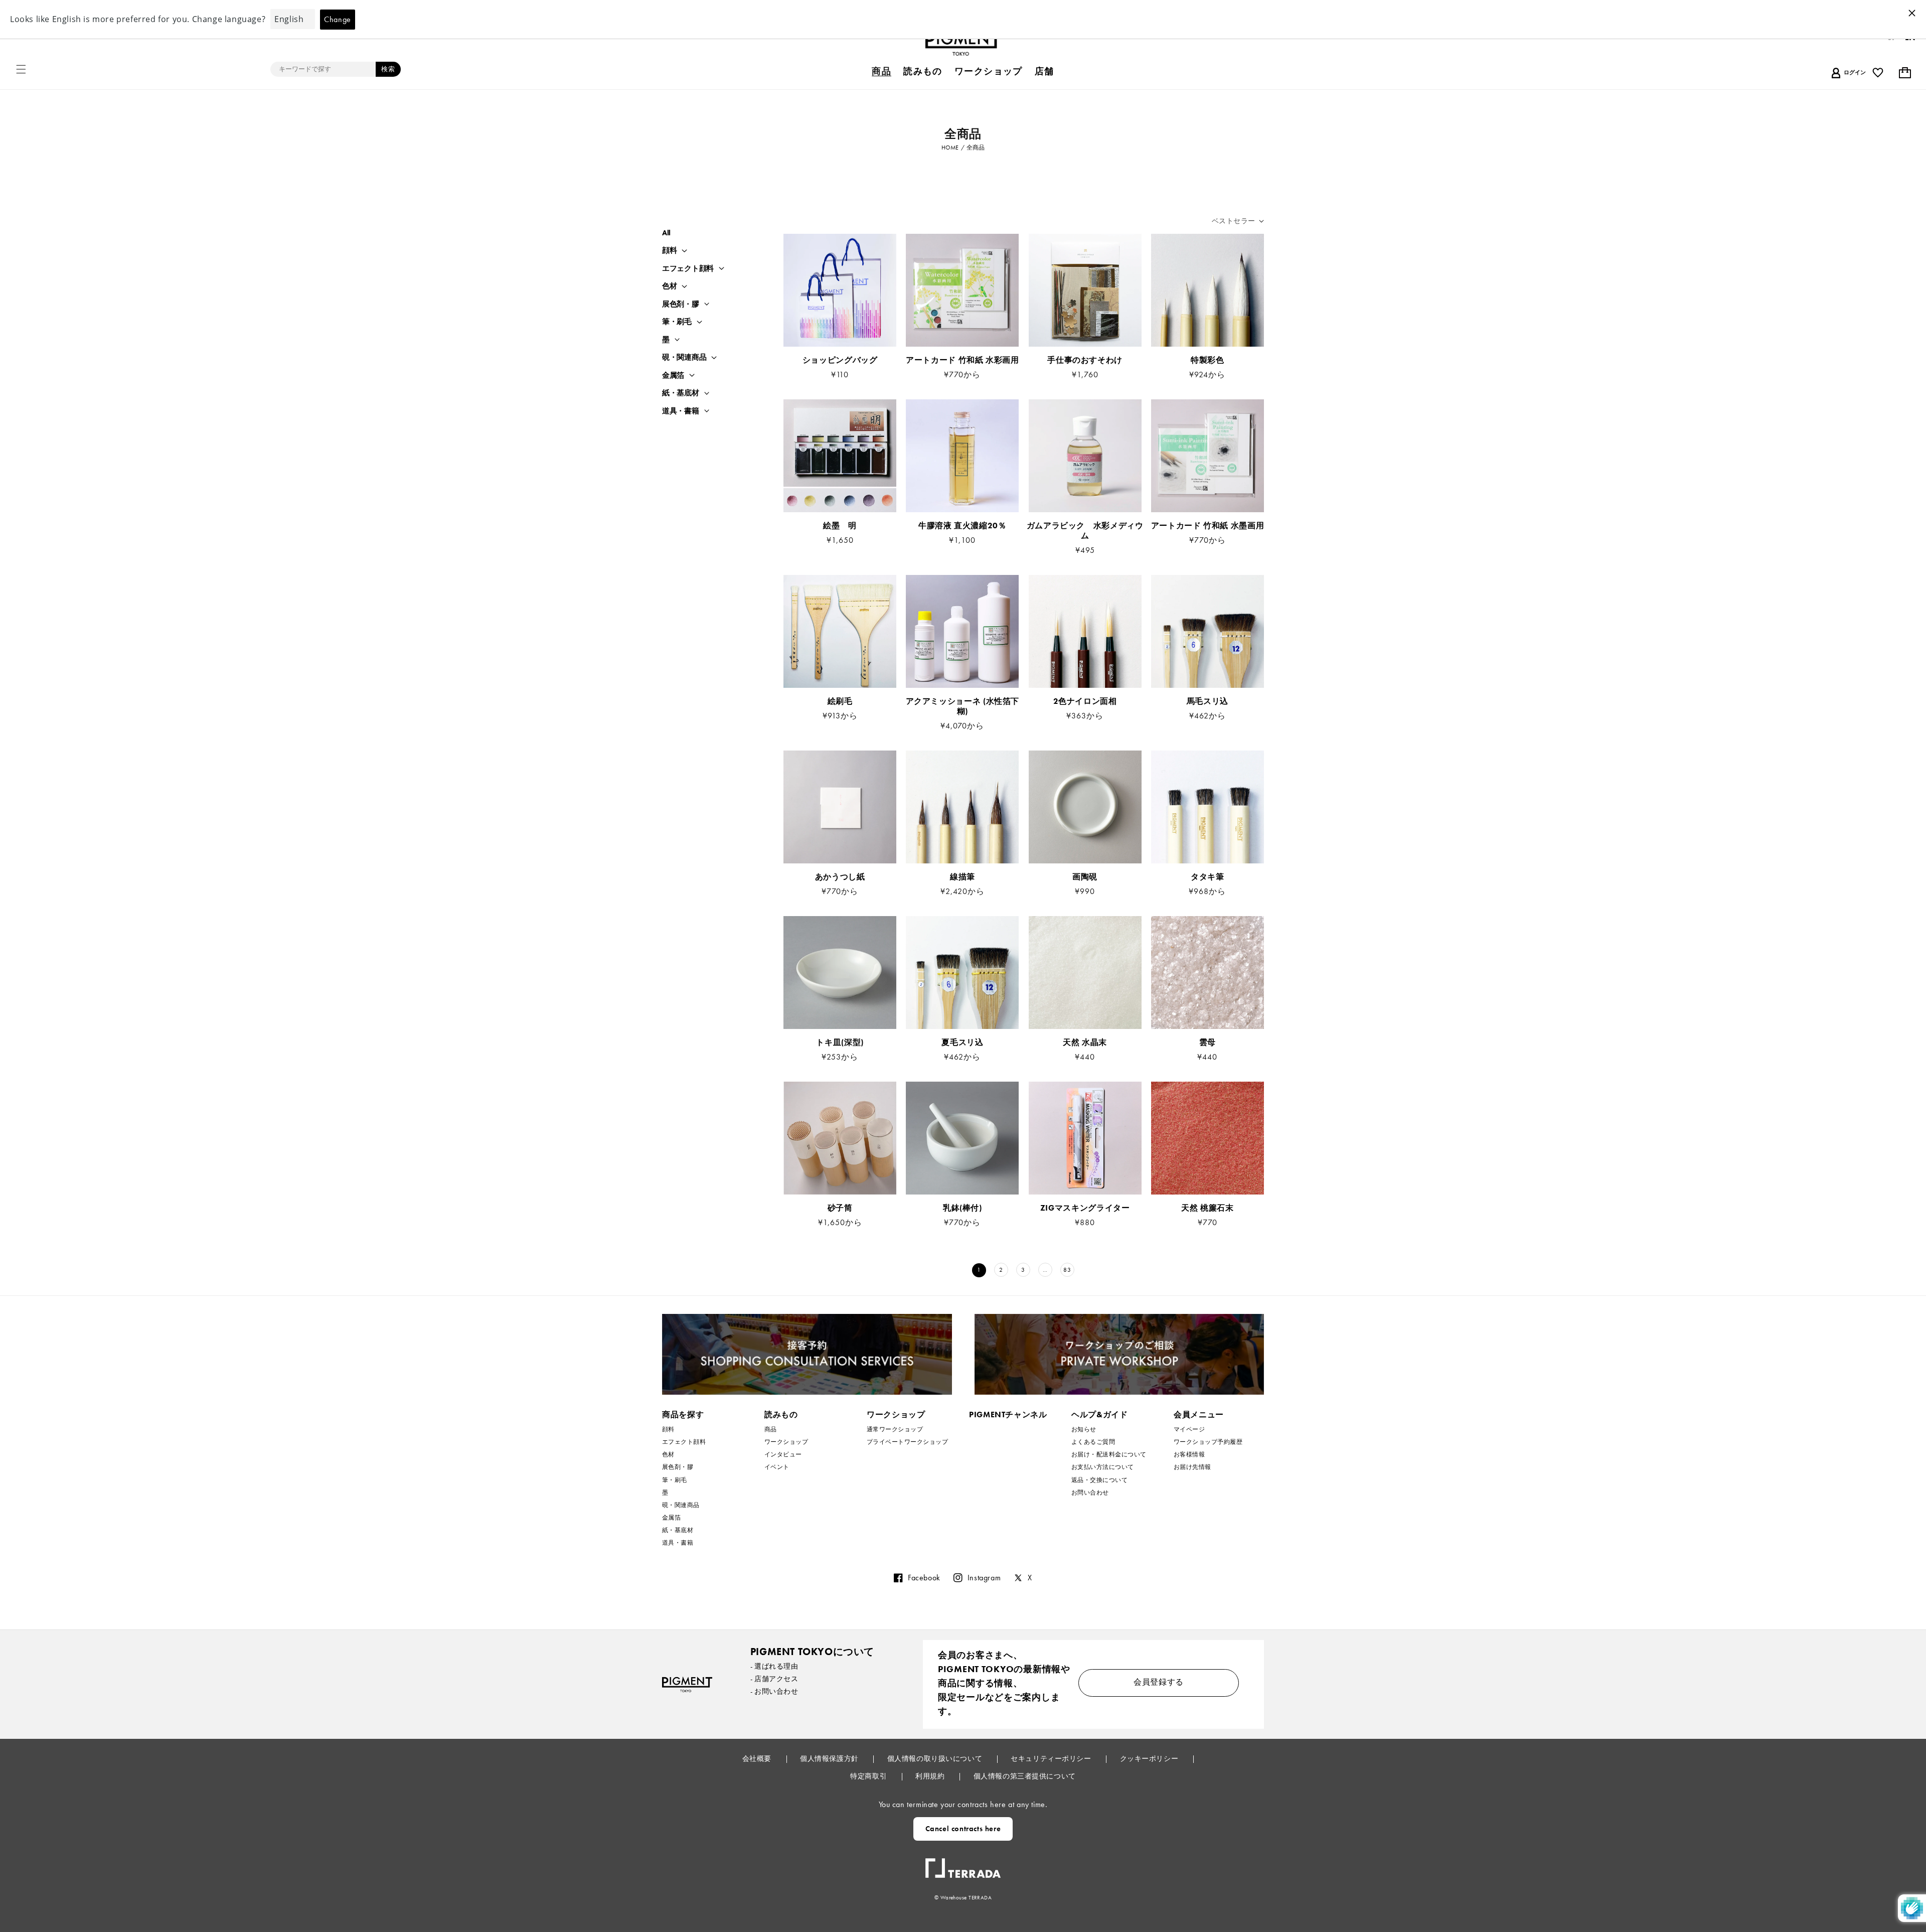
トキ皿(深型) (840, 1043)
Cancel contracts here (963, 1829)
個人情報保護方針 (830, 1758)
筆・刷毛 (677, 322)
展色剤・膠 (681, 304)
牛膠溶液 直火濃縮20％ (967, 526)
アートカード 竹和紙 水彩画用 (962, 360)
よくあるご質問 (1093, 1442)
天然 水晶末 (1085, 1043)
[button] (21, 69)
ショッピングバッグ (840, 360)
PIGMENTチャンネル (1008, 1415)
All (666, 233)
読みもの (781, 1415)
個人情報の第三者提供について (1025, 1776)
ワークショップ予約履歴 (1208, 1442)
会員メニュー (1199, 1415)
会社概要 (758, 1758)
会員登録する (1159, 1682)
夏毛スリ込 (962, 1043)
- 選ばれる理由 (774, 1666)
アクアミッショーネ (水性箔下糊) (963, 706)
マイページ (1189, 1430)
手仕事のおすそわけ (1085, 360)
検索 (388, 69)
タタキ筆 (1208, 877)
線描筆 (962, 877)
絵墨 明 (840, 526)
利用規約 (931, 1776)
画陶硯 (1085, 877)
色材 (669, 286)
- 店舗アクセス (774, 1679)
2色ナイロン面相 (1085, 701)
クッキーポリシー (1150, 1758)
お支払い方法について (1103, 1467)
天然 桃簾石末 (1207, 1208)
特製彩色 (1208, 360)
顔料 (669, 251)
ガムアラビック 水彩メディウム (1085, 531)
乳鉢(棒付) (962, 1208)
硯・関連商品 (684, 357)
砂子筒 (840, 1208)
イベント (777, 1467)
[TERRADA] (963, 1864)
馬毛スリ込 (1208, 701)
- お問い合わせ (774, 1691)
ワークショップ (786, 1442)
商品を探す (683, 1415)
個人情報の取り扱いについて (936, 1758)
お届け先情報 (1192, 1467)
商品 (771, 1430)
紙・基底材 (681, 393)
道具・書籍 (681, 411)
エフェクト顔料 (688, 269)
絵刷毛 (840, 701)
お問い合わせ (1090, 1493)
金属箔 (673, 376)
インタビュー (783, 1454)
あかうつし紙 (840, 877)
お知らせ (1084, 1430)
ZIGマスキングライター (1085, 1208)
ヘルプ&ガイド (1099, 1415)
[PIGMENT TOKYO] (687, 1684)
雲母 (1208, 1043)
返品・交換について (1099, 1480)
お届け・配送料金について (1109, 1454)
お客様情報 (1189, 1454)
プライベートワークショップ (907, 1442)
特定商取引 (869, 1776)
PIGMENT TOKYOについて (812, 1652)
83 (1067, 1270)
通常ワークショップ (895, 1430)
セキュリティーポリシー (1052, 1758)
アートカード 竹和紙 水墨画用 (1208, 526)
